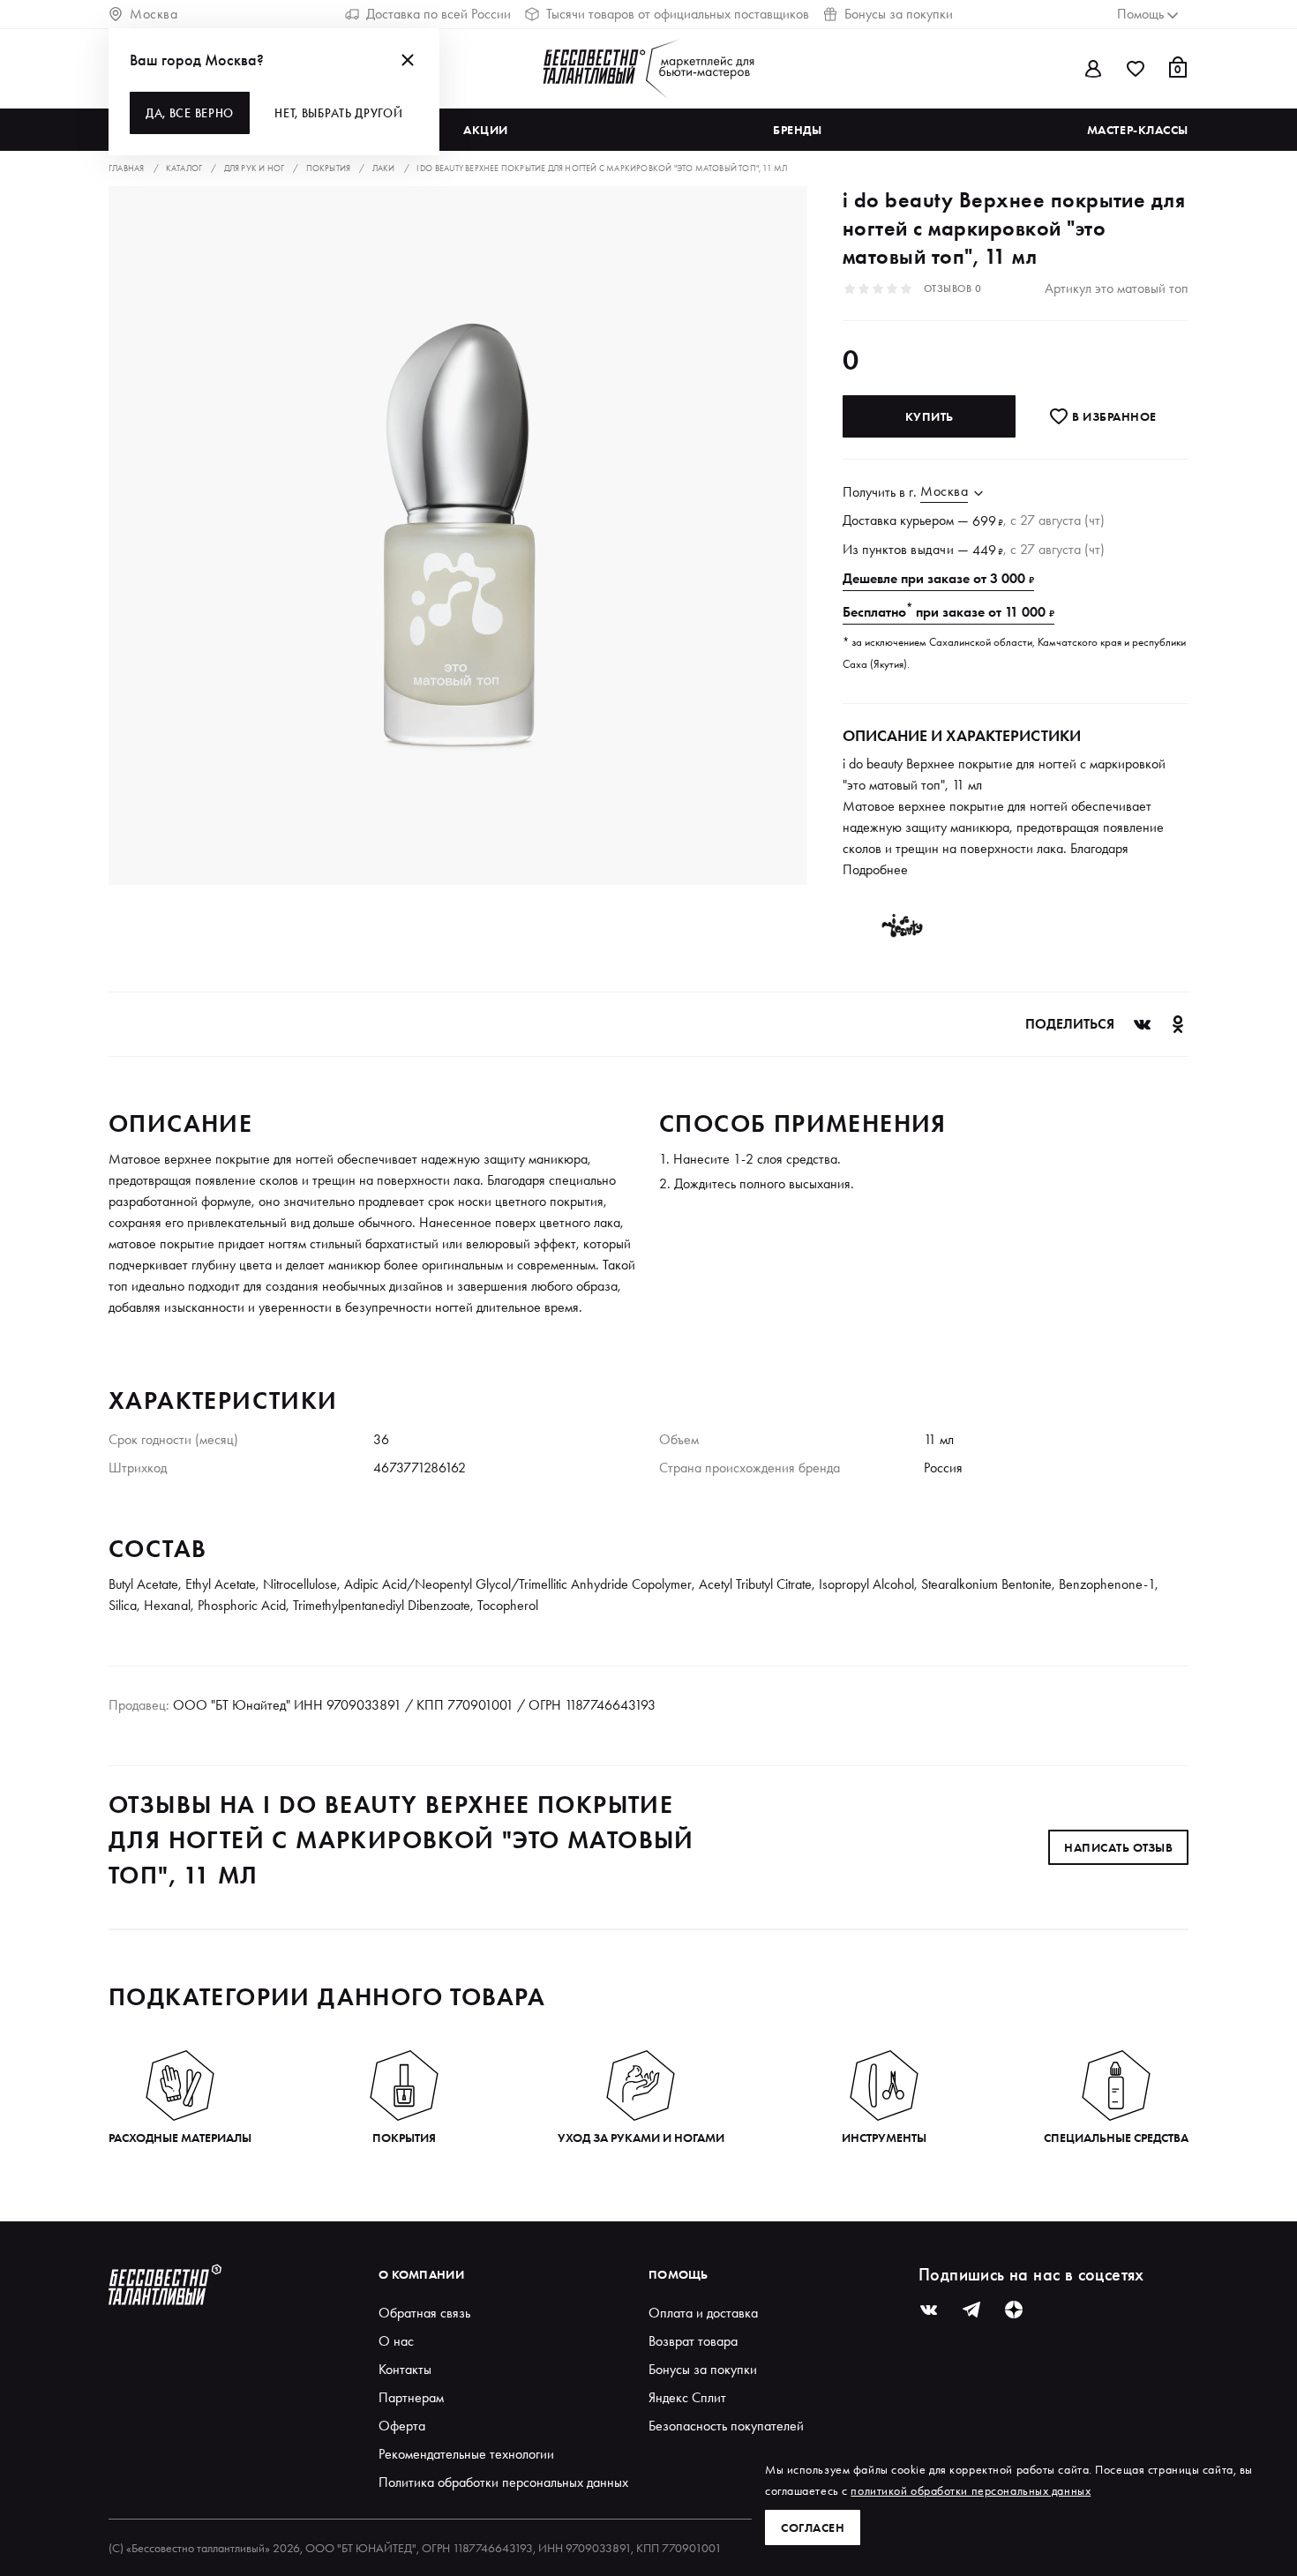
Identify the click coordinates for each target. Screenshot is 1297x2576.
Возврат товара (693, 2341)
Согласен (813, 2527)
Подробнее (875, 869)
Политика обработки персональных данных (503, 2482)
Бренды (797, 130)
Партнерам (411, 2397)
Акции (486, 130)
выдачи (932, 549)
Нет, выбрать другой (338, 113)
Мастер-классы (1138, 130)
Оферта (402, 2426)
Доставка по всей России (439, 14)
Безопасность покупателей (726, 2426)
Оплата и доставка (703, 2313)
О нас (396, 2341)
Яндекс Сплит (687, 2397)
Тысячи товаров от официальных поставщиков (678, 14)
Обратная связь (424, 2313)
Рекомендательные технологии (466, 2454)
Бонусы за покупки (899, 14)
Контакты (405, 2369)
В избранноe (1113, 416)
